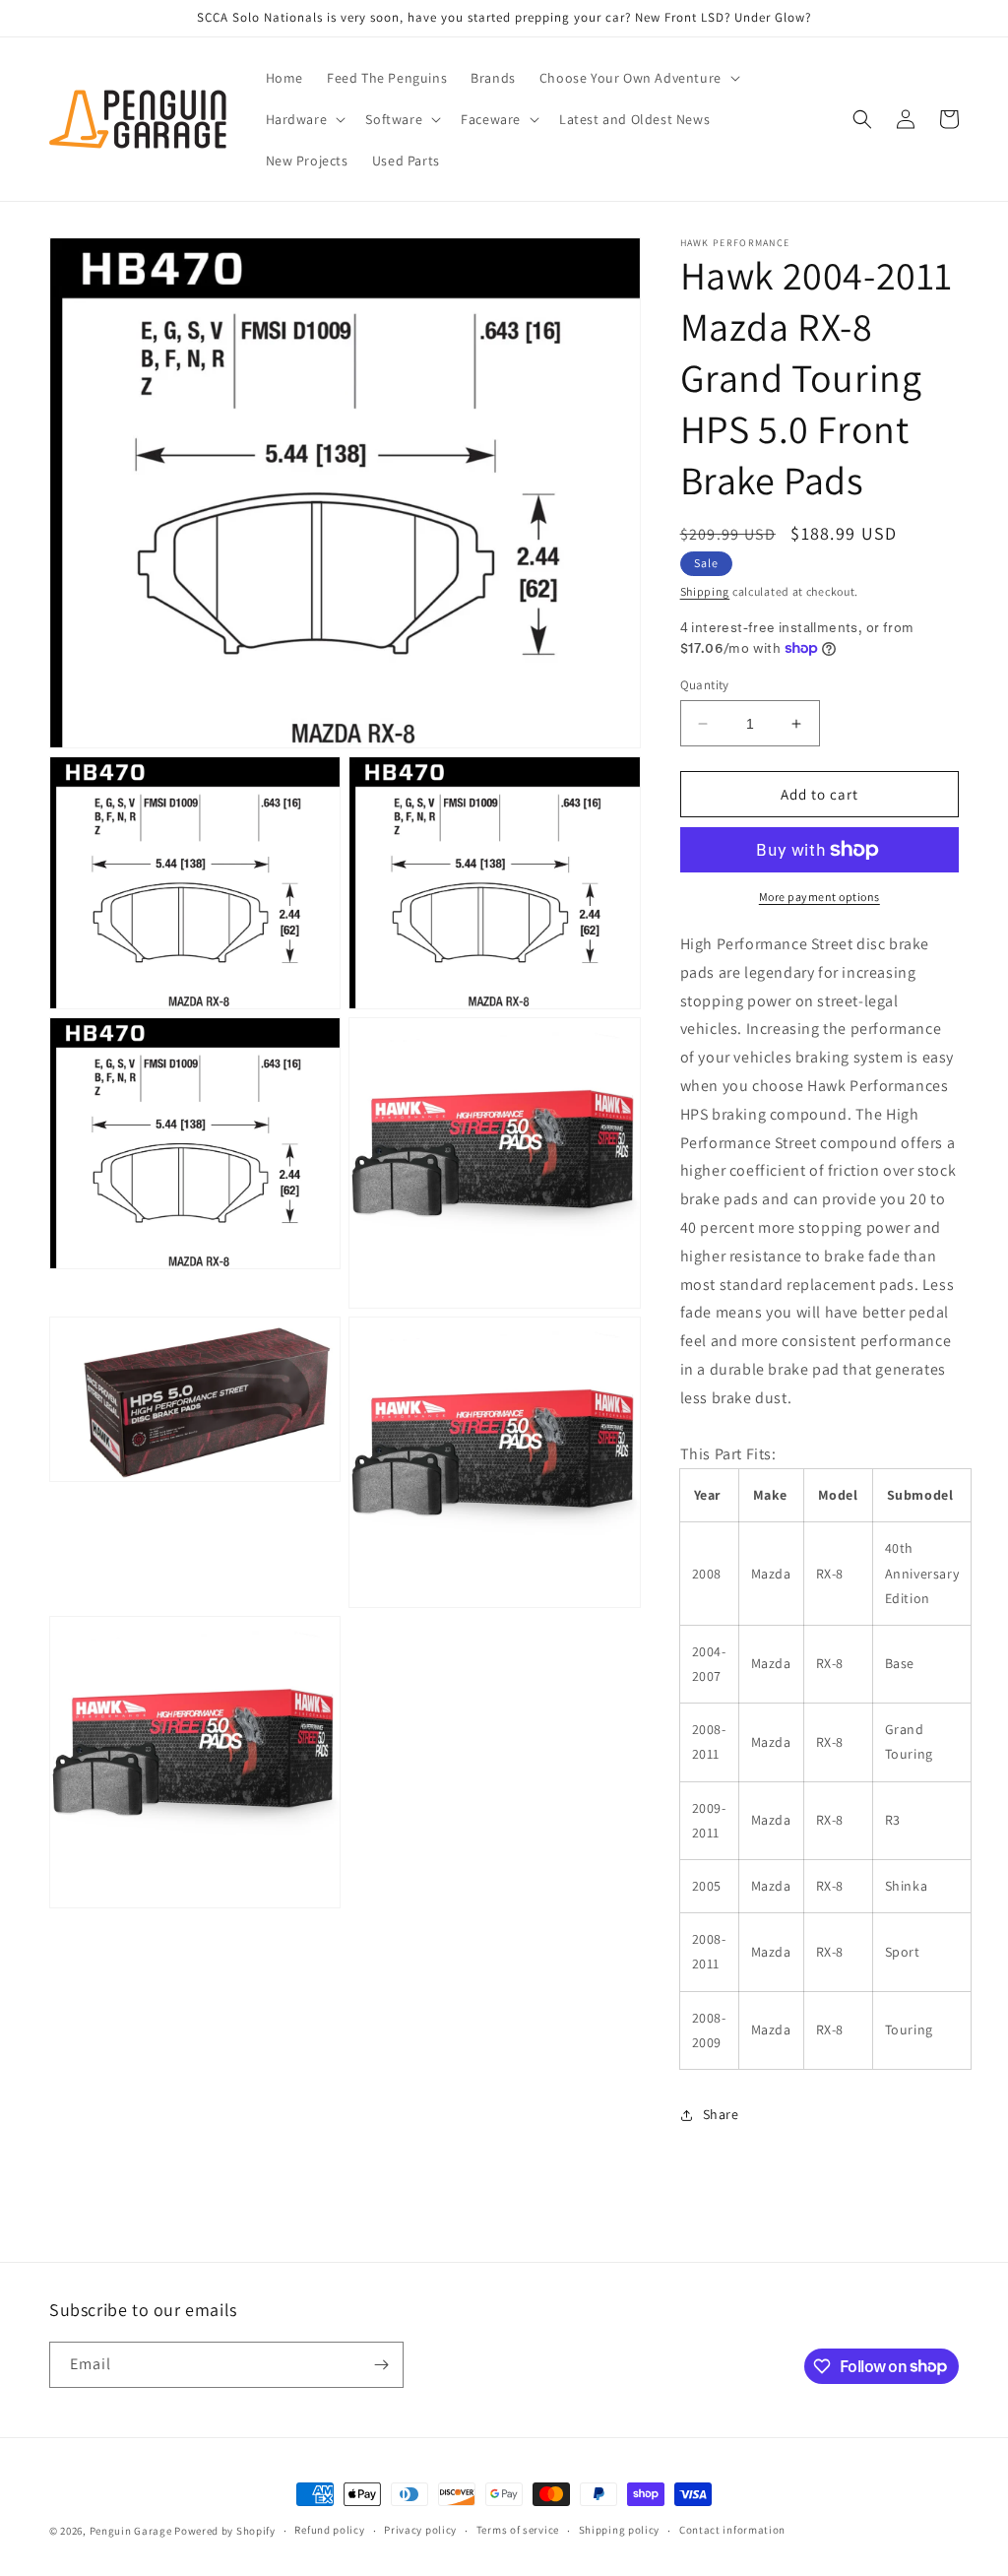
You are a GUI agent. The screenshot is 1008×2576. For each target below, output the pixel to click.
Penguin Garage (131, 2531)
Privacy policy (420, 2530)
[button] (638, 78)
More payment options (819, 897)
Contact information (732, 2530)
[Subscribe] (381, 2365)
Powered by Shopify (225, 2531)
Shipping (705, 591)
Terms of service (518, 2530)
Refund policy (329, 2530)
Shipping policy (620, 2530)
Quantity (705, 685)
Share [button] (721, 2114)
